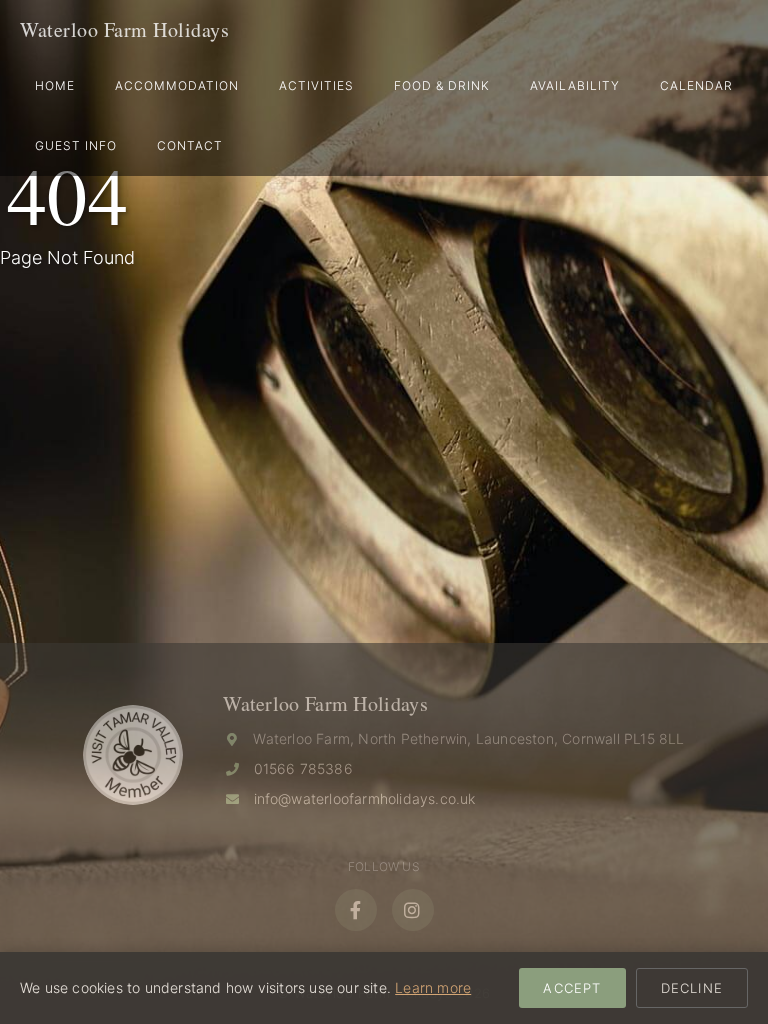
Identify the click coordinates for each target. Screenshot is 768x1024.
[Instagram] (413, 910)
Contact (190, 145)
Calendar (696, 85)
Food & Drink (442, 85)
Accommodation (177, 85)
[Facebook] (356, 910)
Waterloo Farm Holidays (124, 29)
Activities (316, 85)
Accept (572, 988)
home (55, 85)
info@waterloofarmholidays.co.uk (365, 798)
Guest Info (76, 145)
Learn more (433, 987)
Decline (692, 988)
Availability (575, 85)
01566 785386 (303, 768)
